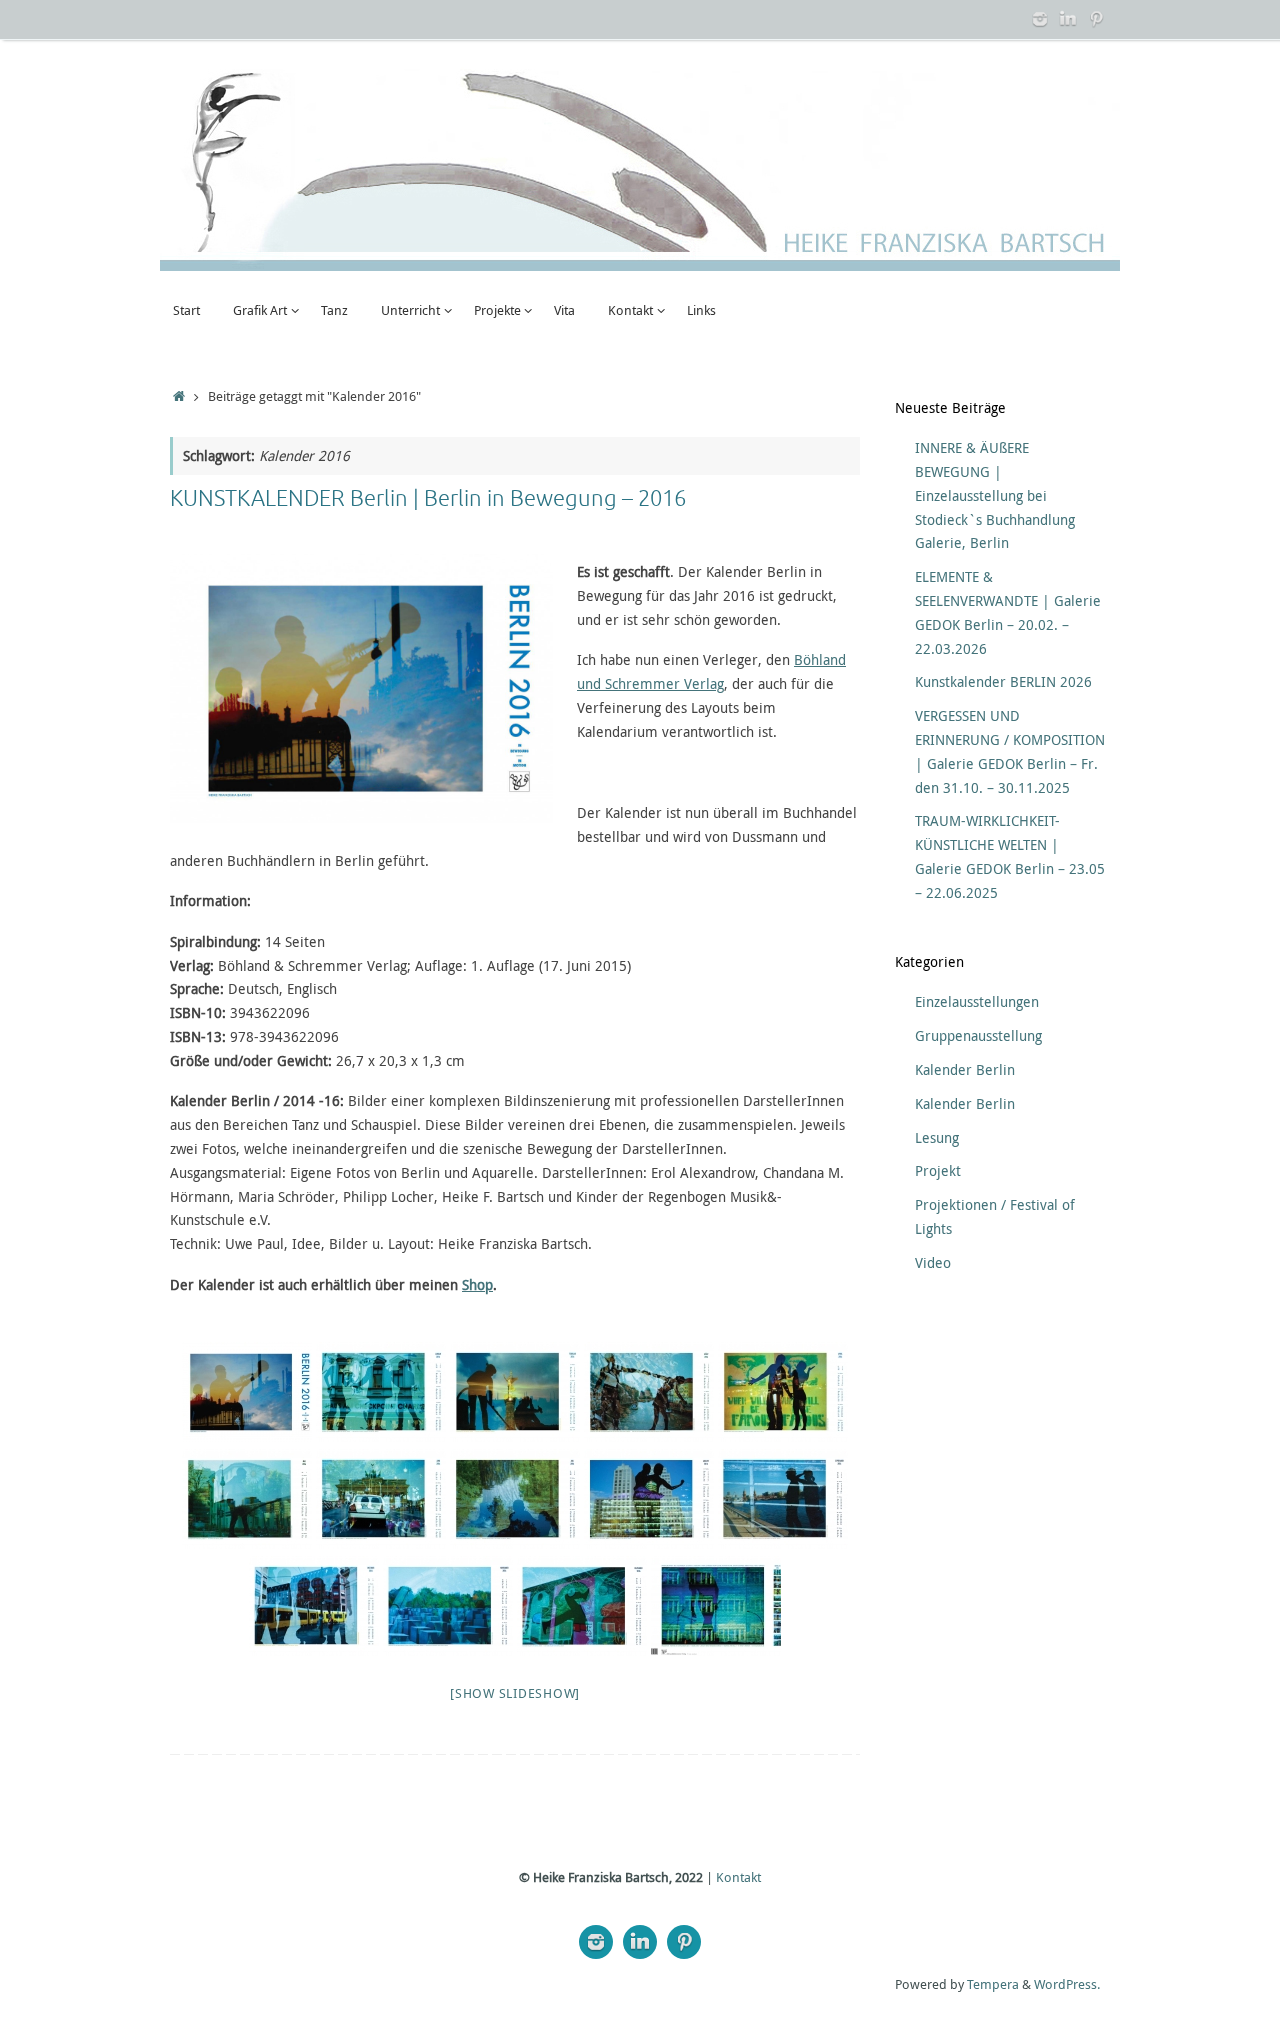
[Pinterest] (1096, 19)
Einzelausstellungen (977, 1001)
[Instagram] (1040, 19)
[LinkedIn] (1068, 19)
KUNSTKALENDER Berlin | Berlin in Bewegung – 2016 (428, 499)
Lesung (937, 1137)
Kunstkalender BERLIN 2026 (1003, 681)
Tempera (993, 1984)
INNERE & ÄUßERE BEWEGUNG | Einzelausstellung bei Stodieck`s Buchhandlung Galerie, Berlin (995, 495)
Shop (477, 1284)
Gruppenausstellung (978, 1035)
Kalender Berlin (965, 1069)
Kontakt (738, 1877)
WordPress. (1067, 1984)
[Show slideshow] (515, 1693)
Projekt (938, 1170)
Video (933, 1262)
